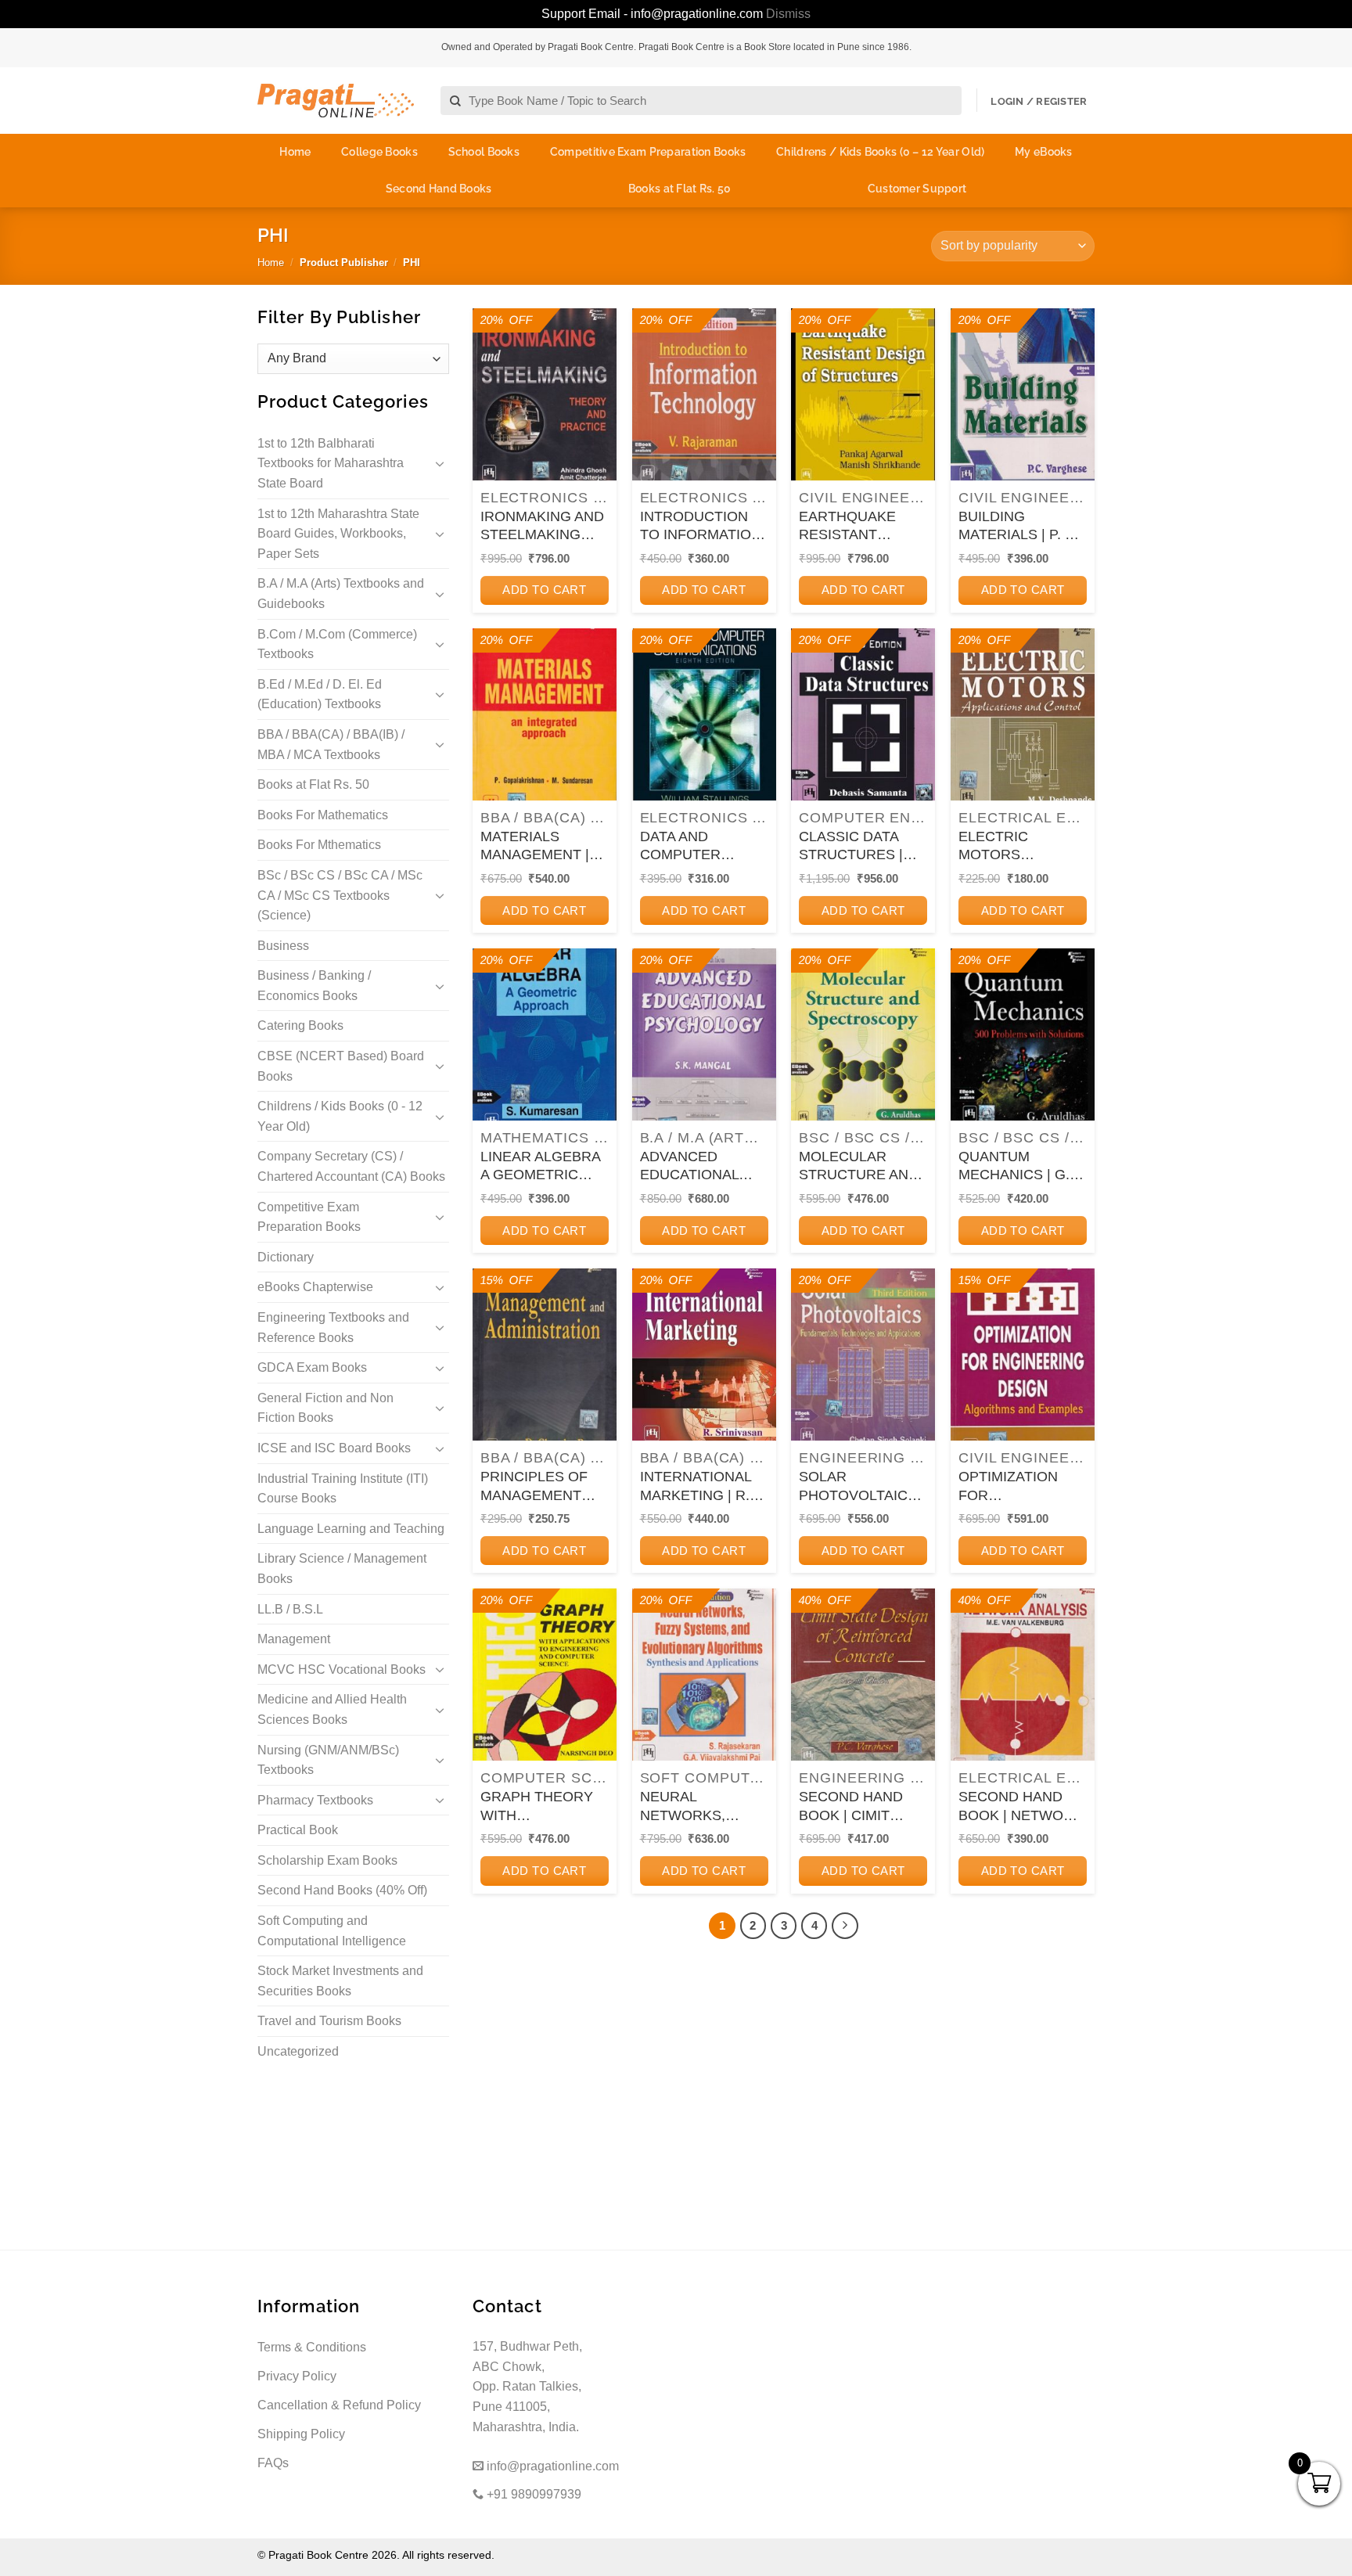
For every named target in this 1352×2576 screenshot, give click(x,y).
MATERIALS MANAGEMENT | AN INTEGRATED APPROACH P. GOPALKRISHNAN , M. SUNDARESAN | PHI (545, 847)
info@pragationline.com (551, 2466)
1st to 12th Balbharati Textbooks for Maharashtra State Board (331, 463)
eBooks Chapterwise (315, 1287)
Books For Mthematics (319, 845)
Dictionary (286, 1257)
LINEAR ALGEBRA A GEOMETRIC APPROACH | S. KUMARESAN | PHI (543, 1167)
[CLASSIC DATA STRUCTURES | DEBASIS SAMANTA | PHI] (863, 715)
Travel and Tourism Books (329, 2021)
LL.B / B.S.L (290, 1609)
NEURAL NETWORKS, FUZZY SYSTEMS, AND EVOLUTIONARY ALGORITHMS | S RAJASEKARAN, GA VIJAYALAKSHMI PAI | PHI (700, 1807)
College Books (379, 152)
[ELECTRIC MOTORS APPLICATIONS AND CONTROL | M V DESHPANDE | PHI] (1023, 715)
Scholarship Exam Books (327, 1860)
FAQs (273, 2463)
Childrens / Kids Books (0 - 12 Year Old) (340, 1116)
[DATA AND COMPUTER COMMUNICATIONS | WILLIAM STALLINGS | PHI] (704, 715)
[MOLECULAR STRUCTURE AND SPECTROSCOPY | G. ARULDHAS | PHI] (863, 1035)
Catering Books (300, 1025)
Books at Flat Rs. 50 (680, 189)
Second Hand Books (439, 189)
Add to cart (544, 590)
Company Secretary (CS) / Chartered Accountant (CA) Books (351, 1166)
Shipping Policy (301, 2434)
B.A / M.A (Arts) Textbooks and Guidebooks (341, 594)
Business (283, 946)
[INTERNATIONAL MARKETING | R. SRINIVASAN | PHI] (704, 1355)
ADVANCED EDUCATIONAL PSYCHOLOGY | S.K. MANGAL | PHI (702, 1167)
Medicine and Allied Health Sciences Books (332, 1709)
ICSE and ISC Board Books (334, 1448)
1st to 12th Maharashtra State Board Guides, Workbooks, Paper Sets (338, 534)
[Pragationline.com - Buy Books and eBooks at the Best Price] (336, 101)
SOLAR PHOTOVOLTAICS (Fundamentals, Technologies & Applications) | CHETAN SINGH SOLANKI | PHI (858, 1487)
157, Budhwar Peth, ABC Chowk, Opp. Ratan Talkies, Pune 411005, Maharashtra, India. (527, 2386)
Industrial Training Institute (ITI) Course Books (343, 1489)
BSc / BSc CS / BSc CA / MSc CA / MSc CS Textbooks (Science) (340, 895)
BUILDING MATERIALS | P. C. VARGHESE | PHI (1019, 527)
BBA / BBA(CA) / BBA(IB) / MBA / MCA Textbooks (331, 745)
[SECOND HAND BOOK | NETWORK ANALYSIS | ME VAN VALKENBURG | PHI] (1023, 1675)
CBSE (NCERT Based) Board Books (341, 1066)
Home (295, 152)
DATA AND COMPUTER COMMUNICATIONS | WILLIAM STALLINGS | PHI (704, 847)
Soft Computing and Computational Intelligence (332, 1931)
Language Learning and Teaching (351, 1529)
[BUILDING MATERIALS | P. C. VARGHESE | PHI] (1023, 395)
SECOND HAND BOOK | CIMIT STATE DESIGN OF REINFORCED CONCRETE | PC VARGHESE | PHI (861, 1807)
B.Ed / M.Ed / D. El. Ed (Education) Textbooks (320, 694)
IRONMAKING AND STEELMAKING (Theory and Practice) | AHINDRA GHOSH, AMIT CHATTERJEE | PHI (544, 527)
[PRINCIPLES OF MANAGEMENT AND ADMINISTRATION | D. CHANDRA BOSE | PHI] (545, 1355)
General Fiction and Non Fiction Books (325, 1408)
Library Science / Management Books (342, 1569)
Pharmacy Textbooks (315, 1800)
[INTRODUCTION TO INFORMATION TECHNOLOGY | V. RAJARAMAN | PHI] (704, 395)
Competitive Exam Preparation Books (648, 152)
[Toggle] (440, 463)
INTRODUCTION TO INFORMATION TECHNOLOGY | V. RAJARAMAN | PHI (701, 527)
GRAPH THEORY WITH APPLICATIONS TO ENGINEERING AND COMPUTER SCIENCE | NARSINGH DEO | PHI (543, 1807)
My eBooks (1044, 152)
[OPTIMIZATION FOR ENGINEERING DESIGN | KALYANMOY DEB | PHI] (1023, 1355)
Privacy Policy (297, 2376)
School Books (484, 152)
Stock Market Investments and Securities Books (340, 1981)
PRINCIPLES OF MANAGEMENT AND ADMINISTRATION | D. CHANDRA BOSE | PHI (544, 1487)
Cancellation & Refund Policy (339, 2405)
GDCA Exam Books (312, 1367)
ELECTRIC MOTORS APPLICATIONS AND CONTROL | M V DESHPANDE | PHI (1021, 847)
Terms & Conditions (312, 2347)
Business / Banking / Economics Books (314, 986)
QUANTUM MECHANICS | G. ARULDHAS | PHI (1014, 1167)
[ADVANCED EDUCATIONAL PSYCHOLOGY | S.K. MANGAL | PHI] (704, 1035)
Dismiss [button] (788, 14)
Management (294, 1639)
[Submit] (456, 101)
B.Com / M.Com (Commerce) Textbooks (337, 644)
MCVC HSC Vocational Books (342, 1669)
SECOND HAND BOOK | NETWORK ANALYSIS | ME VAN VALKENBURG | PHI (1022, 1807)
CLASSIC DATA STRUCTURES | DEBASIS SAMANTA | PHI (851, 847)
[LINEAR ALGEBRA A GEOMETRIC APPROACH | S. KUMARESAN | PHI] (545, 1035)
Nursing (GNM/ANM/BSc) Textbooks (328, 1760)
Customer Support (917, 189)
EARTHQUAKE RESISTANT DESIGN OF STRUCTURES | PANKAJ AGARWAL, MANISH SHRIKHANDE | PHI (863, 527)
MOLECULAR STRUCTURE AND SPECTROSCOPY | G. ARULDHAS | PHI (861, 1167)
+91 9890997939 (532, 2494)
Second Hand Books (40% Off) (342, 1890)
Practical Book (298, 1830)
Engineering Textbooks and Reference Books (333, 1328)
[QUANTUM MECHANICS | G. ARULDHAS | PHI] (1023, 1035)
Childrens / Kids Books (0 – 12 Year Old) (880, 152)
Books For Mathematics (323, 815)
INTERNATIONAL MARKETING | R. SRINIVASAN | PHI (700, 1487)
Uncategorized (298, 2051)
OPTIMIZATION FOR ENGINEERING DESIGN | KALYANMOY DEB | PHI (1022, 1487)
